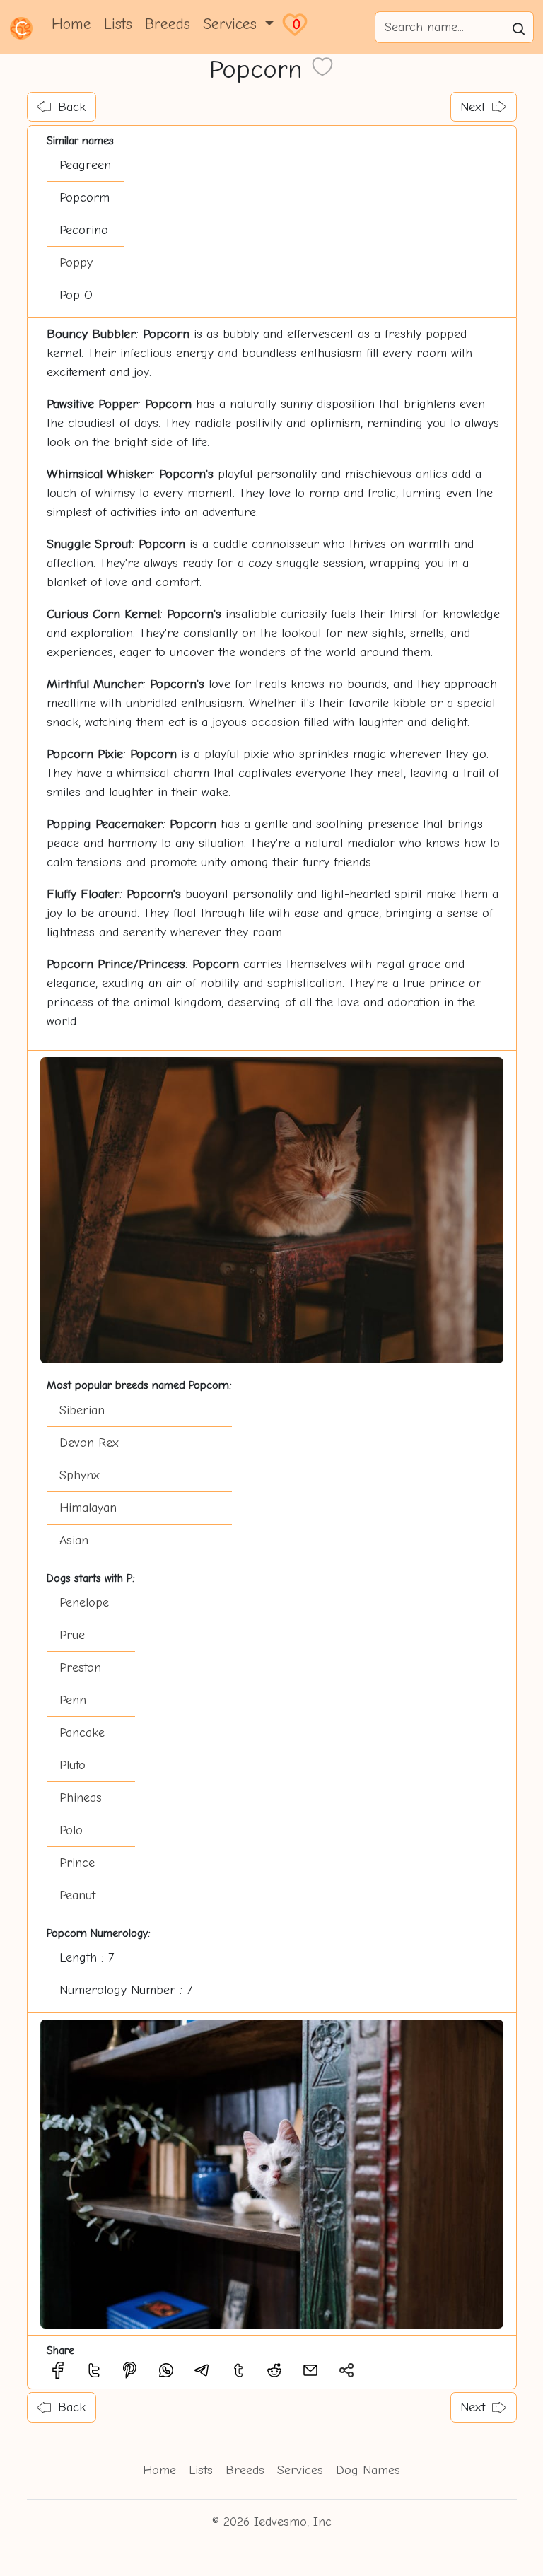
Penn (73, 1700)
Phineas (81, 1798)
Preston (80, 1668)
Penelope (84, 1603)
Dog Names (368, 2470)
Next (473, 107)
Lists (118, 24)
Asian (74, 1540)
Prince (77, 1863)
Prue (72, 1635)
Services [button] (232, 24)
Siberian (82, 1410)
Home (71, 24)
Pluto (72, 1765)
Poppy (76, 263)
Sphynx (80, 1475)
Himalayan (88, 1508)
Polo (71, 1830)
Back (72, 107)
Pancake (82, 1733)
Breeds (168, 24)
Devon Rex (89, 1443)
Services (300, 2470)
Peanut (77, 1895)
